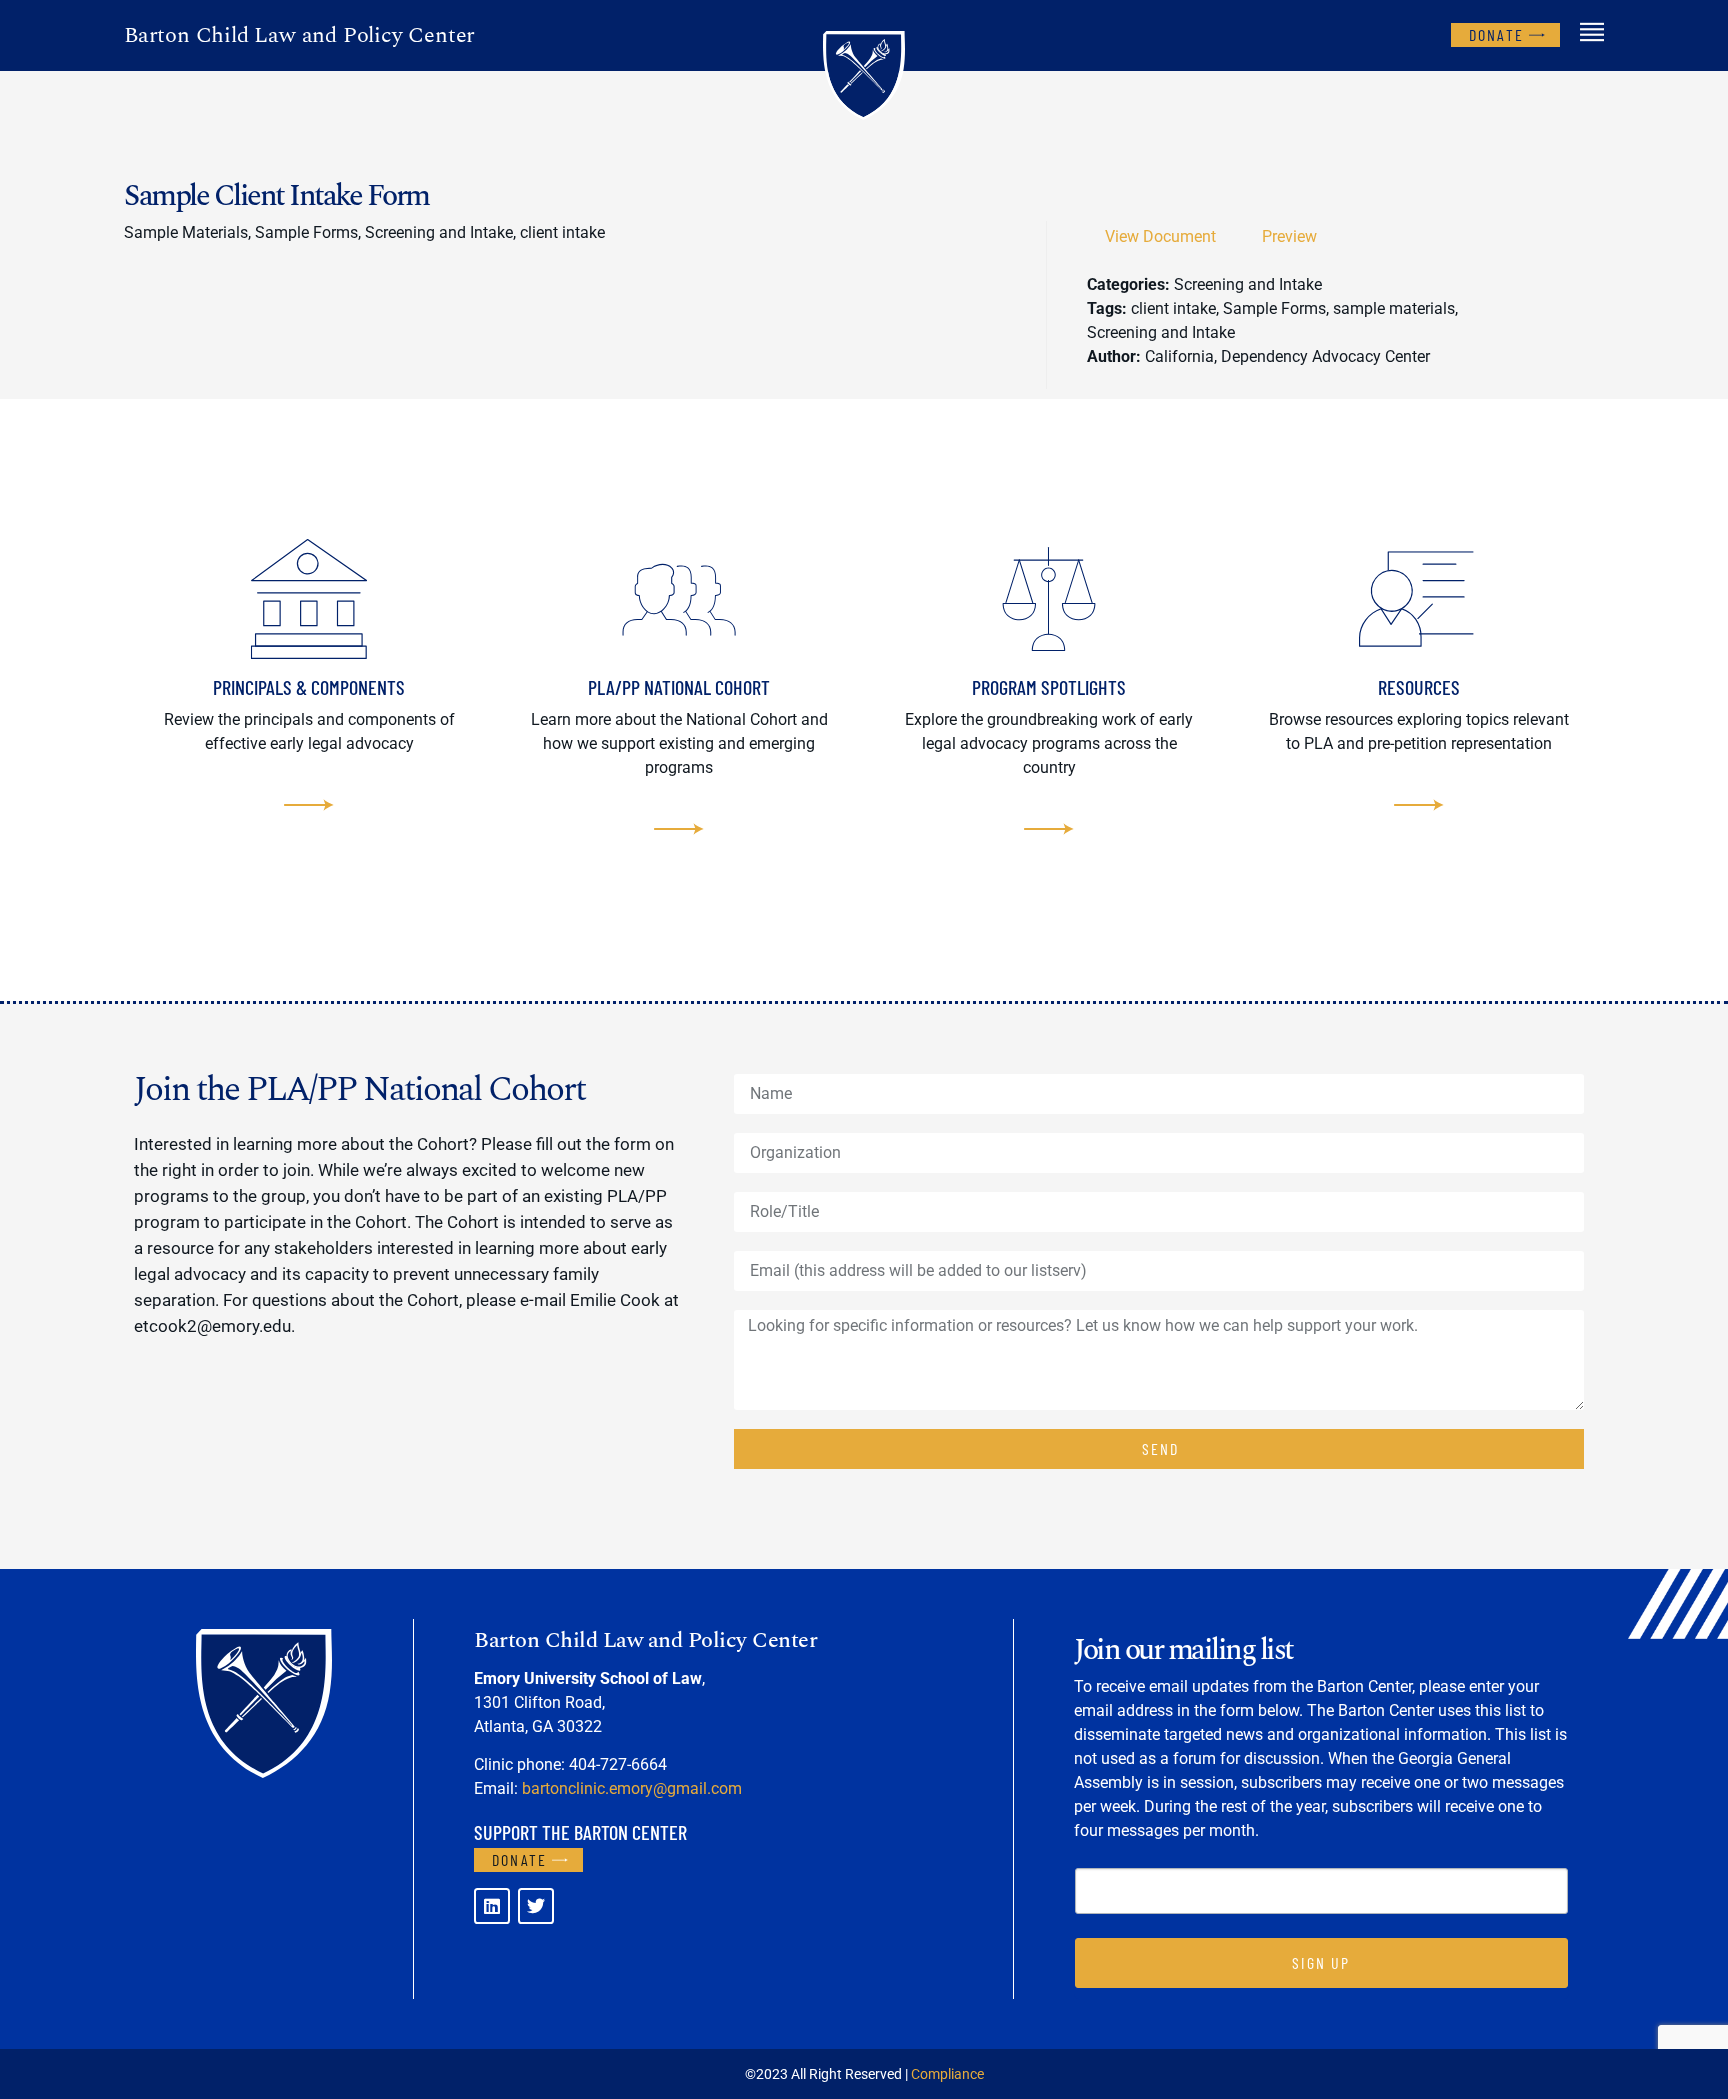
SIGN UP (1321, 1962)
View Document (1160, 236)
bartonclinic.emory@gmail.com (632, 1788)
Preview (1289, 236)
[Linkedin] (492, 1906)
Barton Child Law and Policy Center (299, 35)
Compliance (947, 2074)
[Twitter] (536, 1906)
